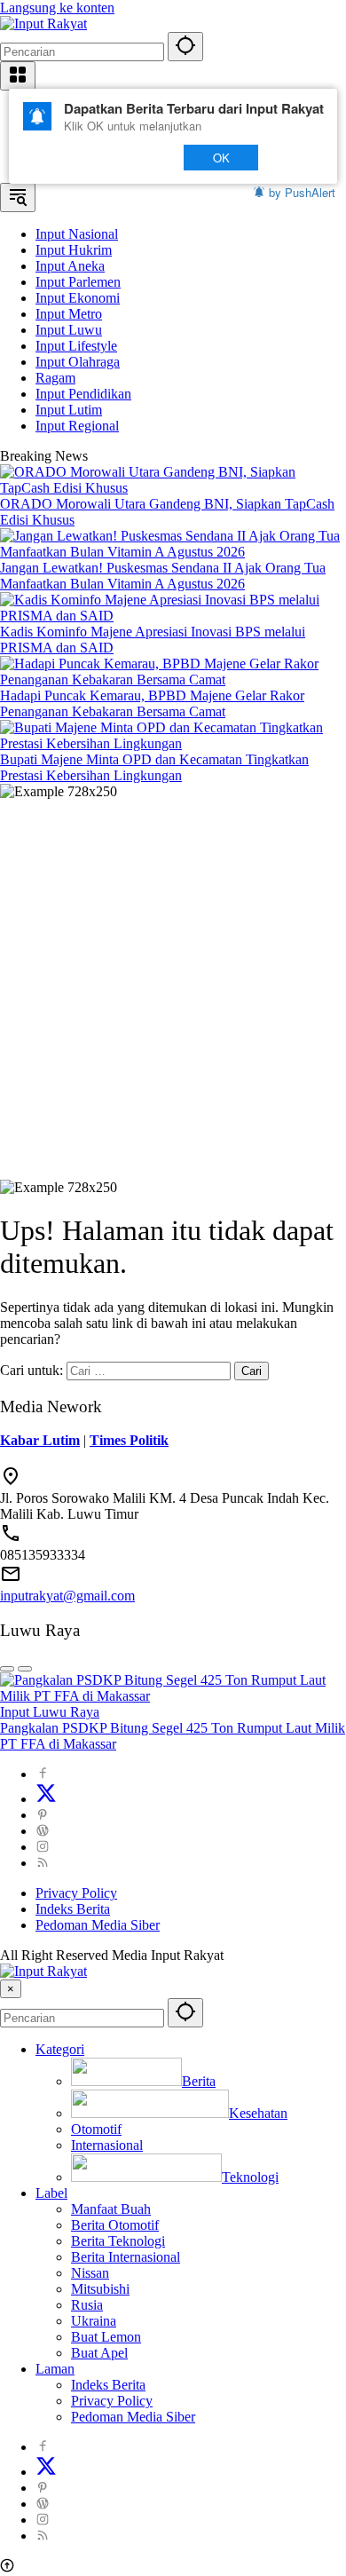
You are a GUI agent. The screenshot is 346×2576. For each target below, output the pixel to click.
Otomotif (96, 2129)
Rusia (87, 2305)
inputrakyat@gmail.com (67, 1596)
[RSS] (43, 1863)
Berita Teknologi (118, 2241)
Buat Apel (99, 2353)
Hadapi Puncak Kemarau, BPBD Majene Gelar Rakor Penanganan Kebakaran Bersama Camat (152, 703)
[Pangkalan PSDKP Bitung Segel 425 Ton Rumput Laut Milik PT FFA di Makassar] (173, 1696)
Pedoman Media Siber (98, 1925)
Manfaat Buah (111, 2209)
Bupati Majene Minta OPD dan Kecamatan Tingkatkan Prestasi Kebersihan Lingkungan (154, 767)
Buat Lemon (106, 2337)
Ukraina (94, 2321)
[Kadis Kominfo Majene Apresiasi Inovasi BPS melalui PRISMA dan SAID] (173, 616)
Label (51, 2193)
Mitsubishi (100, 2289)
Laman (55, 2369)
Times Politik (129, 1440)
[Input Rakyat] (43, 24)
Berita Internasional (126, 2257)
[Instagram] (43, 1847)
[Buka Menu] (18, 76)
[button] (185, 47)
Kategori (60, 2049)
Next (134, 158)
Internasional (107, 2145)
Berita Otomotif (115, 2225)
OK (221, 158)
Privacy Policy (76, 1893)
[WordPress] (43, 1831)
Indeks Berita (73, 1909)
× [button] (11, 1989)
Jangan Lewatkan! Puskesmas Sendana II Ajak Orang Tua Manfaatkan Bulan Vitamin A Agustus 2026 (163, 576)
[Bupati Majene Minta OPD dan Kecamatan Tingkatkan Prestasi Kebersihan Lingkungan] (173, 743)
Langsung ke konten (57, 8)
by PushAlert (302, 192)
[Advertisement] (173, 982)
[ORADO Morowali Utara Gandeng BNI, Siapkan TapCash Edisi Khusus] (173, 488)
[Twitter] (46, 1799)
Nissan (90, 2273)
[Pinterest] (43, 1815)
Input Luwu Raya (50, 1712)
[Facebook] (43, 1774)
